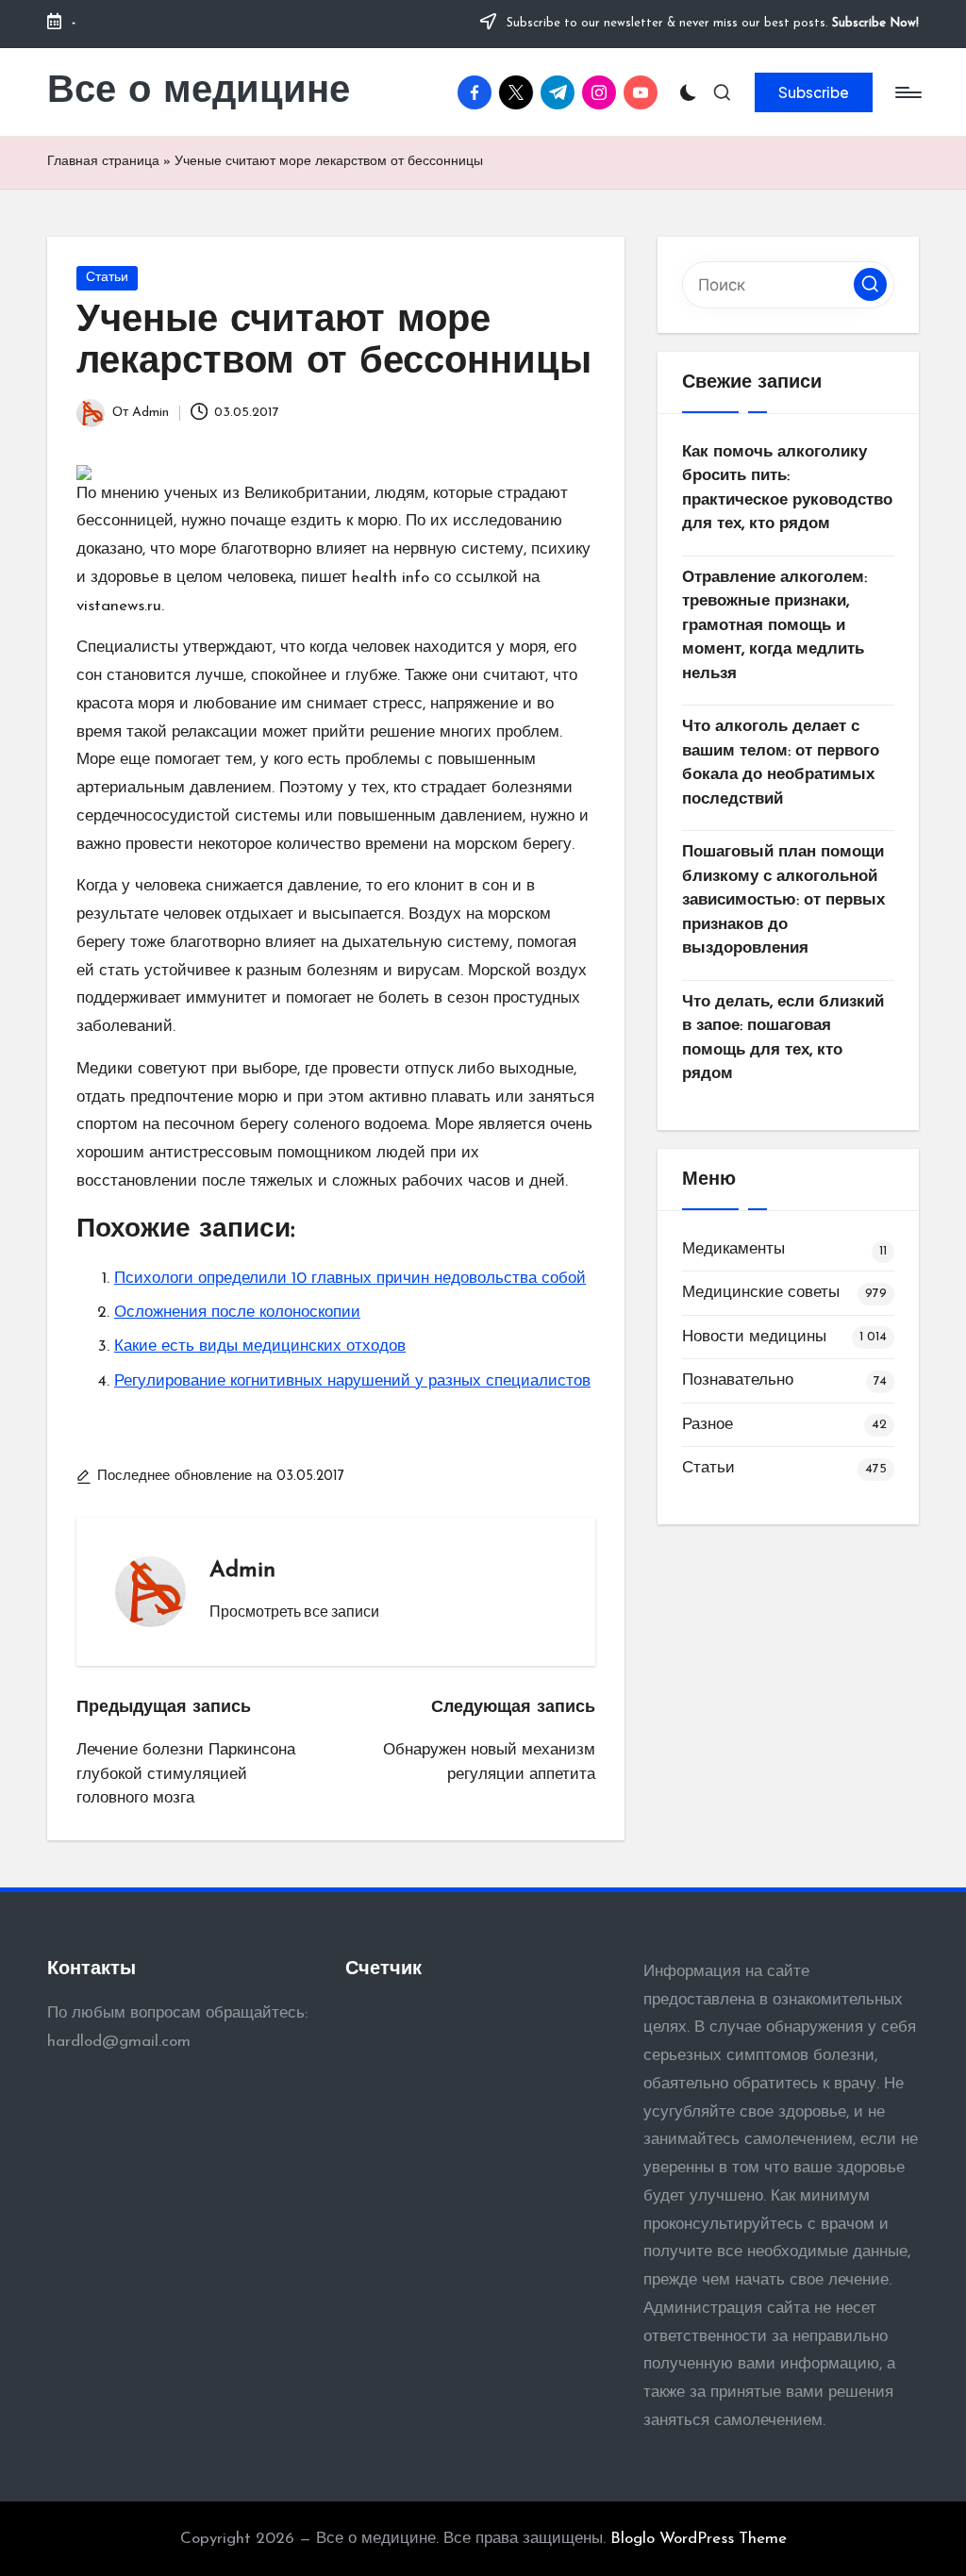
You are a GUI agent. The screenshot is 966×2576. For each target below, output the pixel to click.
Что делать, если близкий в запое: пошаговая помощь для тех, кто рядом (783, 1039)
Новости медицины (754, 1337)
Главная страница (103, 162)
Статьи (107, 278)
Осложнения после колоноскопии (237, 1313)
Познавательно (738, 1380)
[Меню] (907, 92)
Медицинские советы (761, 1293)
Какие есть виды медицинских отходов (260, 1346)
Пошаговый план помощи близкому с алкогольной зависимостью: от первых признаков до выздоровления (783, 900)
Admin (242, 1571)
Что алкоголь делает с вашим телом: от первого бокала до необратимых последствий (781, 763)
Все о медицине (199, 92)
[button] (814, 92)
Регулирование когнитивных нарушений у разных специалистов (352, 1381)
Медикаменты (733, 1249)
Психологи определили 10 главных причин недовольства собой (350, 1279)
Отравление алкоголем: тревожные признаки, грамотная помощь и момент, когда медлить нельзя (774, 626)
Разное (708, 1425)
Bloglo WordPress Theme (699, 2539)
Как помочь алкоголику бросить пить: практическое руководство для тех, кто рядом (787, 489)
